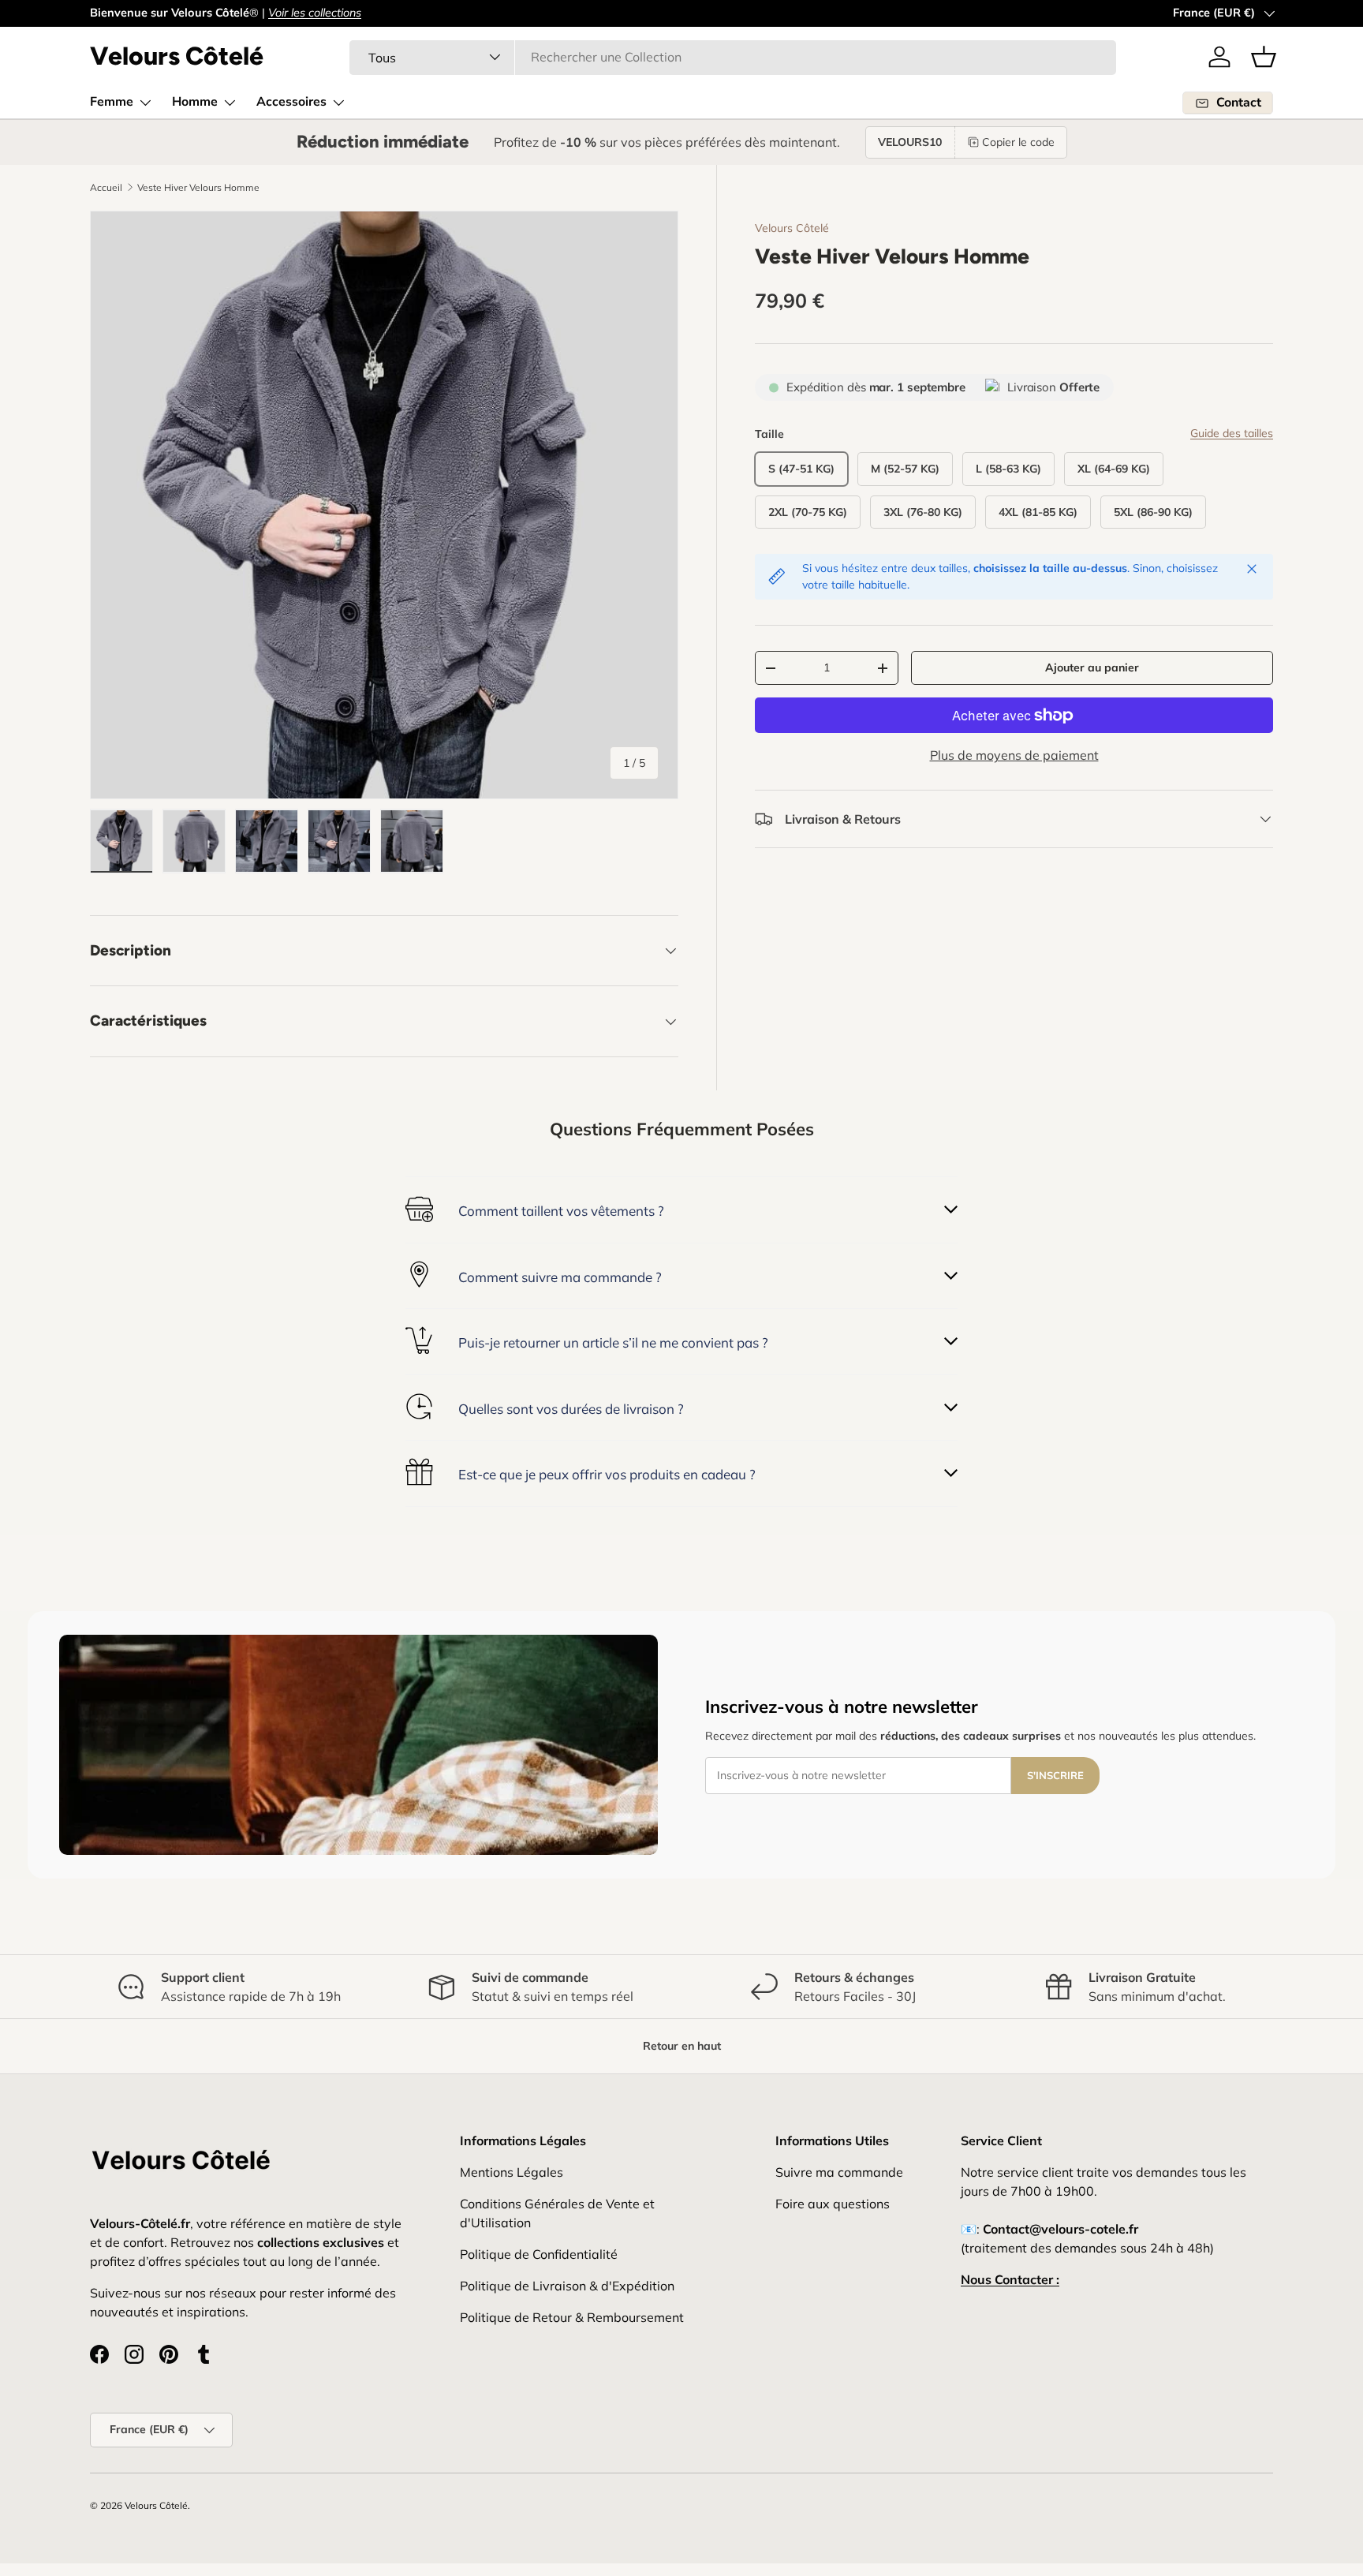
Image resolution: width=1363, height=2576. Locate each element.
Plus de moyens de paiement (1014, 755)
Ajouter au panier (1092, 667)
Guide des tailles (1232, 433)
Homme (195, 102)
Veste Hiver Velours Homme (198, 188)
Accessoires (291, 102)
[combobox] (733, 57)
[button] (1264, 57)
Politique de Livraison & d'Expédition (567, 2286)
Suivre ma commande (839, 2172)
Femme (112, 102)
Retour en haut (682, 2046)
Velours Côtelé (792, 228)
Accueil (106, 188)
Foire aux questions (833, 2204)
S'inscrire (1055, 1775)
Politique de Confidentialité (539, 2254)
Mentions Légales (512, 2172)
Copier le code (1018, 142)
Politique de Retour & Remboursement (572, 2317)
